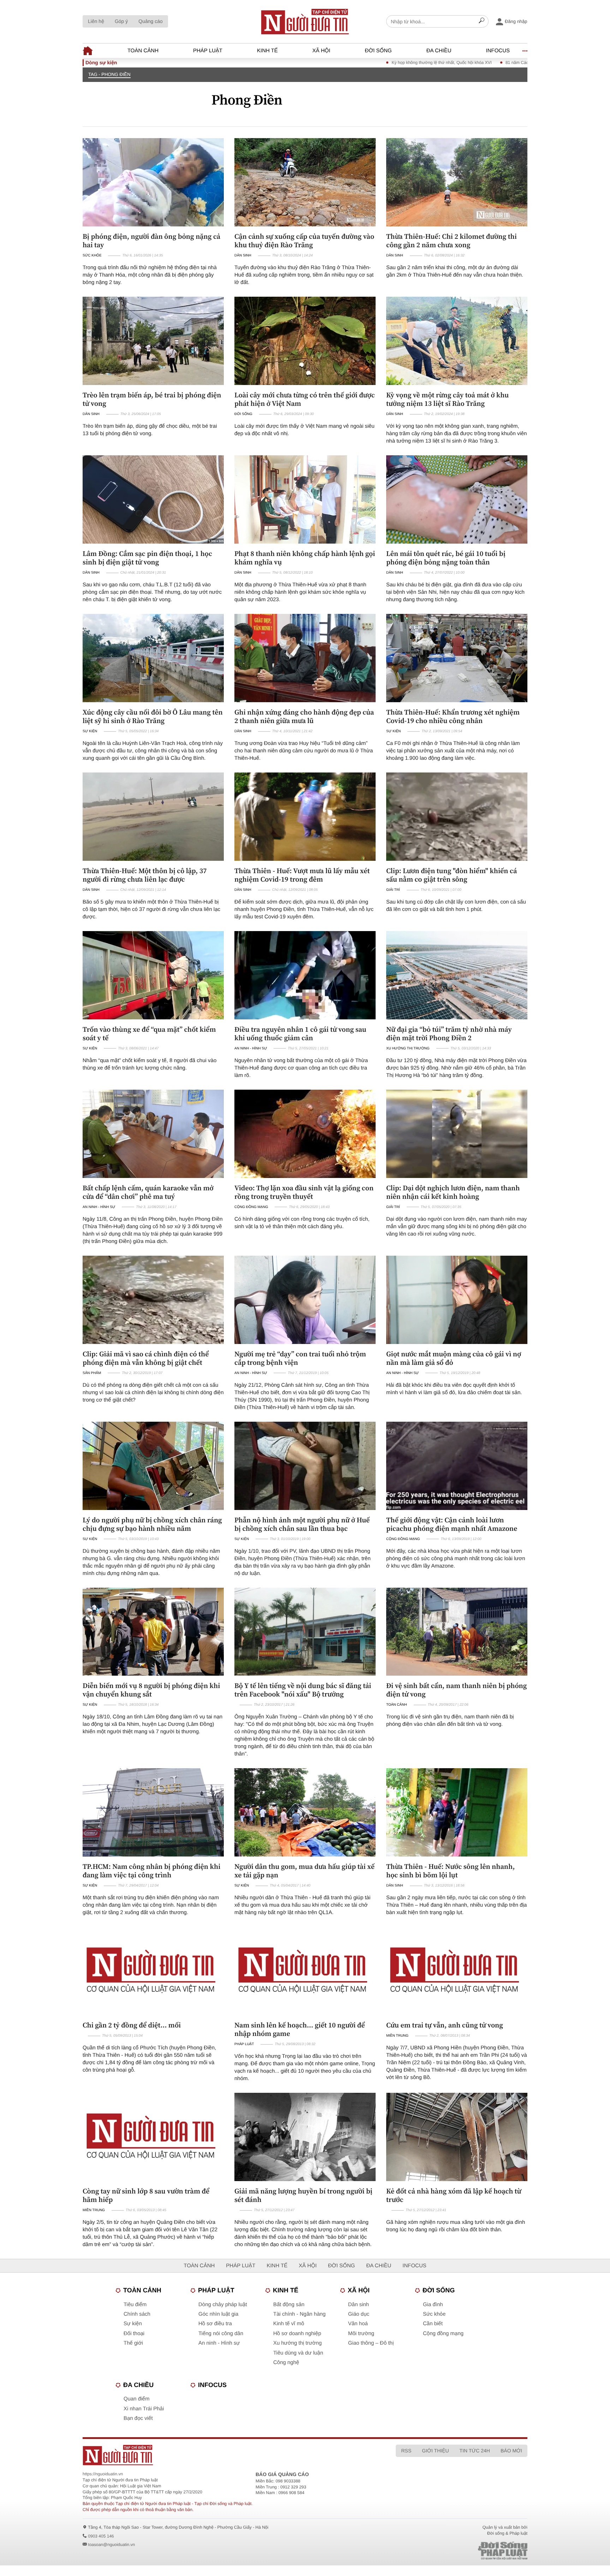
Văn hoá (358, 2324)
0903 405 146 (101, 2536)
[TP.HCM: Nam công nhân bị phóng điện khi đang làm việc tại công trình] (153, 1812)
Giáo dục (359, 2314)
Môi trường (361, 2334)
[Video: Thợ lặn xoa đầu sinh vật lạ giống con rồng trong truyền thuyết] (305, 1134)
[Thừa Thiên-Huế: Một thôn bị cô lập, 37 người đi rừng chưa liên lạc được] (153, 817)
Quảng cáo (151, 21)
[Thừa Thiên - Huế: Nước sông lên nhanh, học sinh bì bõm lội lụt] (457, 1812)
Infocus (498, 51)
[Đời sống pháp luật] (453, 2551)
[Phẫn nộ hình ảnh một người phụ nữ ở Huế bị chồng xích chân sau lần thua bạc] (305, 1466)
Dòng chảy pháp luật (223, 2305)
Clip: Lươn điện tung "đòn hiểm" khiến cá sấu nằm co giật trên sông (451, 875)
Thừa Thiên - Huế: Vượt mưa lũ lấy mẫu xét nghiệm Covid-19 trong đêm (302, 875)
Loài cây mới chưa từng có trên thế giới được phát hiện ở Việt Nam (305, 399)
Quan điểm (136, 2399)
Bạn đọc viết (138, 2418)
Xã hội (321, 51)
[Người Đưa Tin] (212, 2455)
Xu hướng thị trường (408, 1049)
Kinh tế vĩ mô (289, 2324)
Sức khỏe (92, 256)
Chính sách (137, 2314)
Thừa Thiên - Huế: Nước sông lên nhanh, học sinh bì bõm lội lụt (450, 1871)
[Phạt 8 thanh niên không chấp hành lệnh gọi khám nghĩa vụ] (305, 499)
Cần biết (433, 2324)
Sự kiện (90, 731)
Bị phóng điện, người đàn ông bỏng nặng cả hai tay (151, 241)
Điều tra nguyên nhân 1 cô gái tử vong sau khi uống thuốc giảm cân (300, 1034)
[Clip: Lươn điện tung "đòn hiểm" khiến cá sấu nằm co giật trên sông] (457, 817)
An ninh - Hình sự (251, 1049)
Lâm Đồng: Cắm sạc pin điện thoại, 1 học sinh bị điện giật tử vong (147, 558)
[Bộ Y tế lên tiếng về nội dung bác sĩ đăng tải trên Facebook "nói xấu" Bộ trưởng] (305, 1632)
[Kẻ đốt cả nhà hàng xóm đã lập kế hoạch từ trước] (457, 2137)
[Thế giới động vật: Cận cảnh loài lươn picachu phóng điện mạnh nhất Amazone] (457, 1466)
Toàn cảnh (143, 51)
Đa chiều (439, 51)
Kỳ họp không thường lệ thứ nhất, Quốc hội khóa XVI (300, 63)
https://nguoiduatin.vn (103, 2474)
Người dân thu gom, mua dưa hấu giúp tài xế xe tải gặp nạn (304, 1871)
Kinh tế (267, 51)
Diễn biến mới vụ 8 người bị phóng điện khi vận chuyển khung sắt (151, 1690)
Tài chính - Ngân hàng (299, 2314)
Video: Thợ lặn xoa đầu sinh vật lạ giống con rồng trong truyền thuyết (304, 1192)
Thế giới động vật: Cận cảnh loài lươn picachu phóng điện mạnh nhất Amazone (452, 1524)
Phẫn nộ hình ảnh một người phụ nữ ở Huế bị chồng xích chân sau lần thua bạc (302, 1524)
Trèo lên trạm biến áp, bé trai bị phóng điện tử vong (152, 399)
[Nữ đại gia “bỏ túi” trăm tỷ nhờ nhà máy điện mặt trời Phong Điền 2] (457, 975)
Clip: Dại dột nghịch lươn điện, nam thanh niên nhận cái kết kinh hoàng (453, 1192)
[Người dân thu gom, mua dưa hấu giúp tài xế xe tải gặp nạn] (305, 1812)
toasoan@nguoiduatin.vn (111, 2545)
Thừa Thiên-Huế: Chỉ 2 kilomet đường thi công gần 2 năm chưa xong (451, 241)
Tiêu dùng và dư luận (298, 2353)
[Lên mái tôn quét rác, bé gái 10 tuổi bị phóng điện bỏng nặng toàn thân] (457, 499)
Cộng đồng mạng (251, 1207)
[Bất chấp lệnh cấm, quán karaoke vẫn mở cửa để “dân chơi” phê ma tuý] (153, 1134)
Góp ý (121, 21)
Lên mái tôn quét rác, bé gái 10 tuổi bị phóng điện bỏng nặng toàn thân (446, 558)
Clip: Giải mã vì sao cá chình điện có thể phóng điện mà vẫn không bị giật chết (146, 1358)
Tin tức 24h (475, 2451)
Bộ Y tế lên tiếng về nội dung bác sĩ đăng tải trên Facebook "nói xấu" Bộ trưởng (303, 1690)
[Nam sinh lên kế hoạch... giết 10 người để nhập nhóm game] (305, 1971)
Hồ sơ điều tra (215, 2324)
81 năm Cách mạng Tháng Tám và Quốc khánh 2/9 (411, 63)
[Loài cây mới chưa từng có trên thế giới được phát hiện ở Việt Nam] (305, 341)
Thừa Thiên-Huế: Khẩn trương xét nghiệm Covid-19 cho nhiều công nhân (453, 716)
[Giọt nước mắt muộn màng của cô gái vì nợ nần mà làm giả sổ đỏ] (457, 1300)
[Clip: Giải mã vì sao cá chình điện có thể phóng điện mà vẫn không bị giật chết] (153, 1300)
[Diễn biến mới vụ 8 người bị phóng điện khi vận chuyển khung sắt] (153, 1632)
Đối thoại (134, 2334)
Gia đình (433, 2305)
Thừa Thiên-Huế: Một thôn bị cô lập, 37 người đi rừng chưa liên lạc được (145, 875)
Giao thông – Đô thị (371, 2343)
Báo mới (511, 2451)
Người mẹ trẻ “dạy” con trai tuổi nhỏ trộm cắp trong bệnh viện (300, 1358)
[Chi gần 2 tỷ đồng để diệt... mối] (153, 1971)
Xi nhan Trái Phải (144, 2409)
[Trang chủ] (305, 22)
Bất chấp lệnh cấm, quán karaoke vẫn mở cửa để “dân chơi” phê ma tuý (148, 1192)
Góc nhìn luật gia (218, 2314)
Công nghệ (286, 2362)
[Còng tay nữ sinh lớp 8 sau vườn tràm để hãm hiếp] (153, 2137)
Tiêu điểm (135, 2305)
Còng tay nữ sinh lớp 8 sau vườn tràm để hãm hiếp (146, 2195)
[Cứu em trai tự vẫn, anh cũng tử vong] (457, 1971)
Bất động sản (289, 2305)
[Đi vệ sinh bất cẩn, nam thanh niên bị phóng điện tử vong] (457, 1632)
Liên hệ (96, 21)
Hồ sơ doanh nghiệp (297, 2334)
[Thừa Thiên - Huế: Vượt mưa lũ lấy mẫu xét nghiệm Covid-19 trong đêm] (305, 817)
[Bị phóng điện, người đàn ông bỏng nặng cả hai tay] (153, 182)
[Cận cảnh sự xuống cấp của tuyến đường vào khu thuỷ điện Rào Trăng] (305, 182)
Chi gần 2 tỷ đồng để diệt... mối (132, 2025)
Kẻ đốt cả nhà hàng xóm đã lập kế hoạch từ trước (454, 2195)
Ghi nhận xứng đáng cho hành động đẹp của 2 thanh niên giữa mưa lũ (304, 716)
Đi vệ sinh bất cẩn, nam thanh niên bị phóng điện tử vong (456, 1690)
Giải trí (393, 890)
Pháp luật (208, 51)
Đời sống (378, 51)
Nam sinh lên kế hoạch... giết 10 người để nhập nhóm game (300, 2029)
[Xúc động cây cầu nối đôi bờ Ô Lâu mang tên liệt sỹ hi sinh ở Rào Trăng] (153, 658)
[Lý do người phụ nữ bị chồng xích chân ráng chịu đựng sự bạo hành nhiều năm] (153, 1466)
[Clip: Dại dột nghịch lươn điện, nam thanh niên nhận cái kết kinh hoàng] (457, 1134)
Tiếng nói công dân (221, 2334)
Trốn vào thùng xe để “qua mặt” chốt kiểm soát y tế (149, 1034)
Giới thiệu (435, 2451)
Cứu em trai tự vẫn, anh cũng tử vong (445, 2025)
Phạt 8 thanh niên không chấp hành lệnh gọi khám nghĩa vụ (305, 558)
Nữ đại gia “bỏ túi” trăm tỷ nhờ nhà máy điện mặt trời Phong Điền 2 (449, 1034)
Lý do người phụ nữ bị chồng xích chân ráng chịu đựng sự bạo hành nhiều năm (152, 1524)
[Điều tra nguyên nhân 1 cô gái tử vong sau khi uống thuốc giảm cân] (305, 975)
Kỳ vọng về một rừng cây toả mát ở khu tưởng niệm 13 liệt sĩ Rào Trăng (447, 399)
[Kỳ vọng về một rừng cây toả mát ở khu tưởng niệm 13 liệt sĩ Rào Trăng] (457, 341)
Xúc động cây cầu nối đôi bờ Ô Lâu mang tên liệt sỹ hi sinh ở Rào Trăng (153, 716)
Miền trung (397, 2036)
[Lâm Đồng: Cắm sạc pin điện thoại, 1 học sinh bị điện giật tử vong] (153, 499)
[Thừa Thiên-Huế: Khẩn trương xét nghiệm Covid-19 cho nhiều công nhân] (457, 658)
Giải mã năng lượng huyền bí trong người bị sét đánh (303, 2195)
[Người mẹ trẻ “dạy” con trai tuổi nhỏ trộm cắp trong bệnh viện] (305, 1300)
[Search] (482, 22)
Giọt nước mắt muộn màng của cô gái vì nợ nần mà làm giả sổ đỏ (454, 1358)
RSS (406, 2451)
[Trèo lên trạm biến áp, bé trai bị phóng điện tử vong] (153, 341)
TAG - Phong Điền (109, 74)
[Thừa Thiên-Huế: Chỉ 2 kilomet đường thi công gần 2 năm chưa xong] (457, 182)
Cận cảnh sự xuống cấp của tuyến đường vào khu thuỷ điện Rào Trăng (304, 241)
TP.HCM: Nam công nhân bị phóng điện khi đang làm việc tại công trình (151, 1871)
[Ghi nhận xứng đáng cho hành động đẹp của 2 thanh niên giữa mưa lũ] (305, 658)
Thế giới (133, 2343)
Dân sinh (243, 256)
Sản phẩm (92, 1373)
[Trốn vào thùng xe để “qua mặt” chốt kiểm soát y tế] (153, 975)
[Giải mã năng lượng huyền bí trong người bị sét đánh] (305, 2137)
